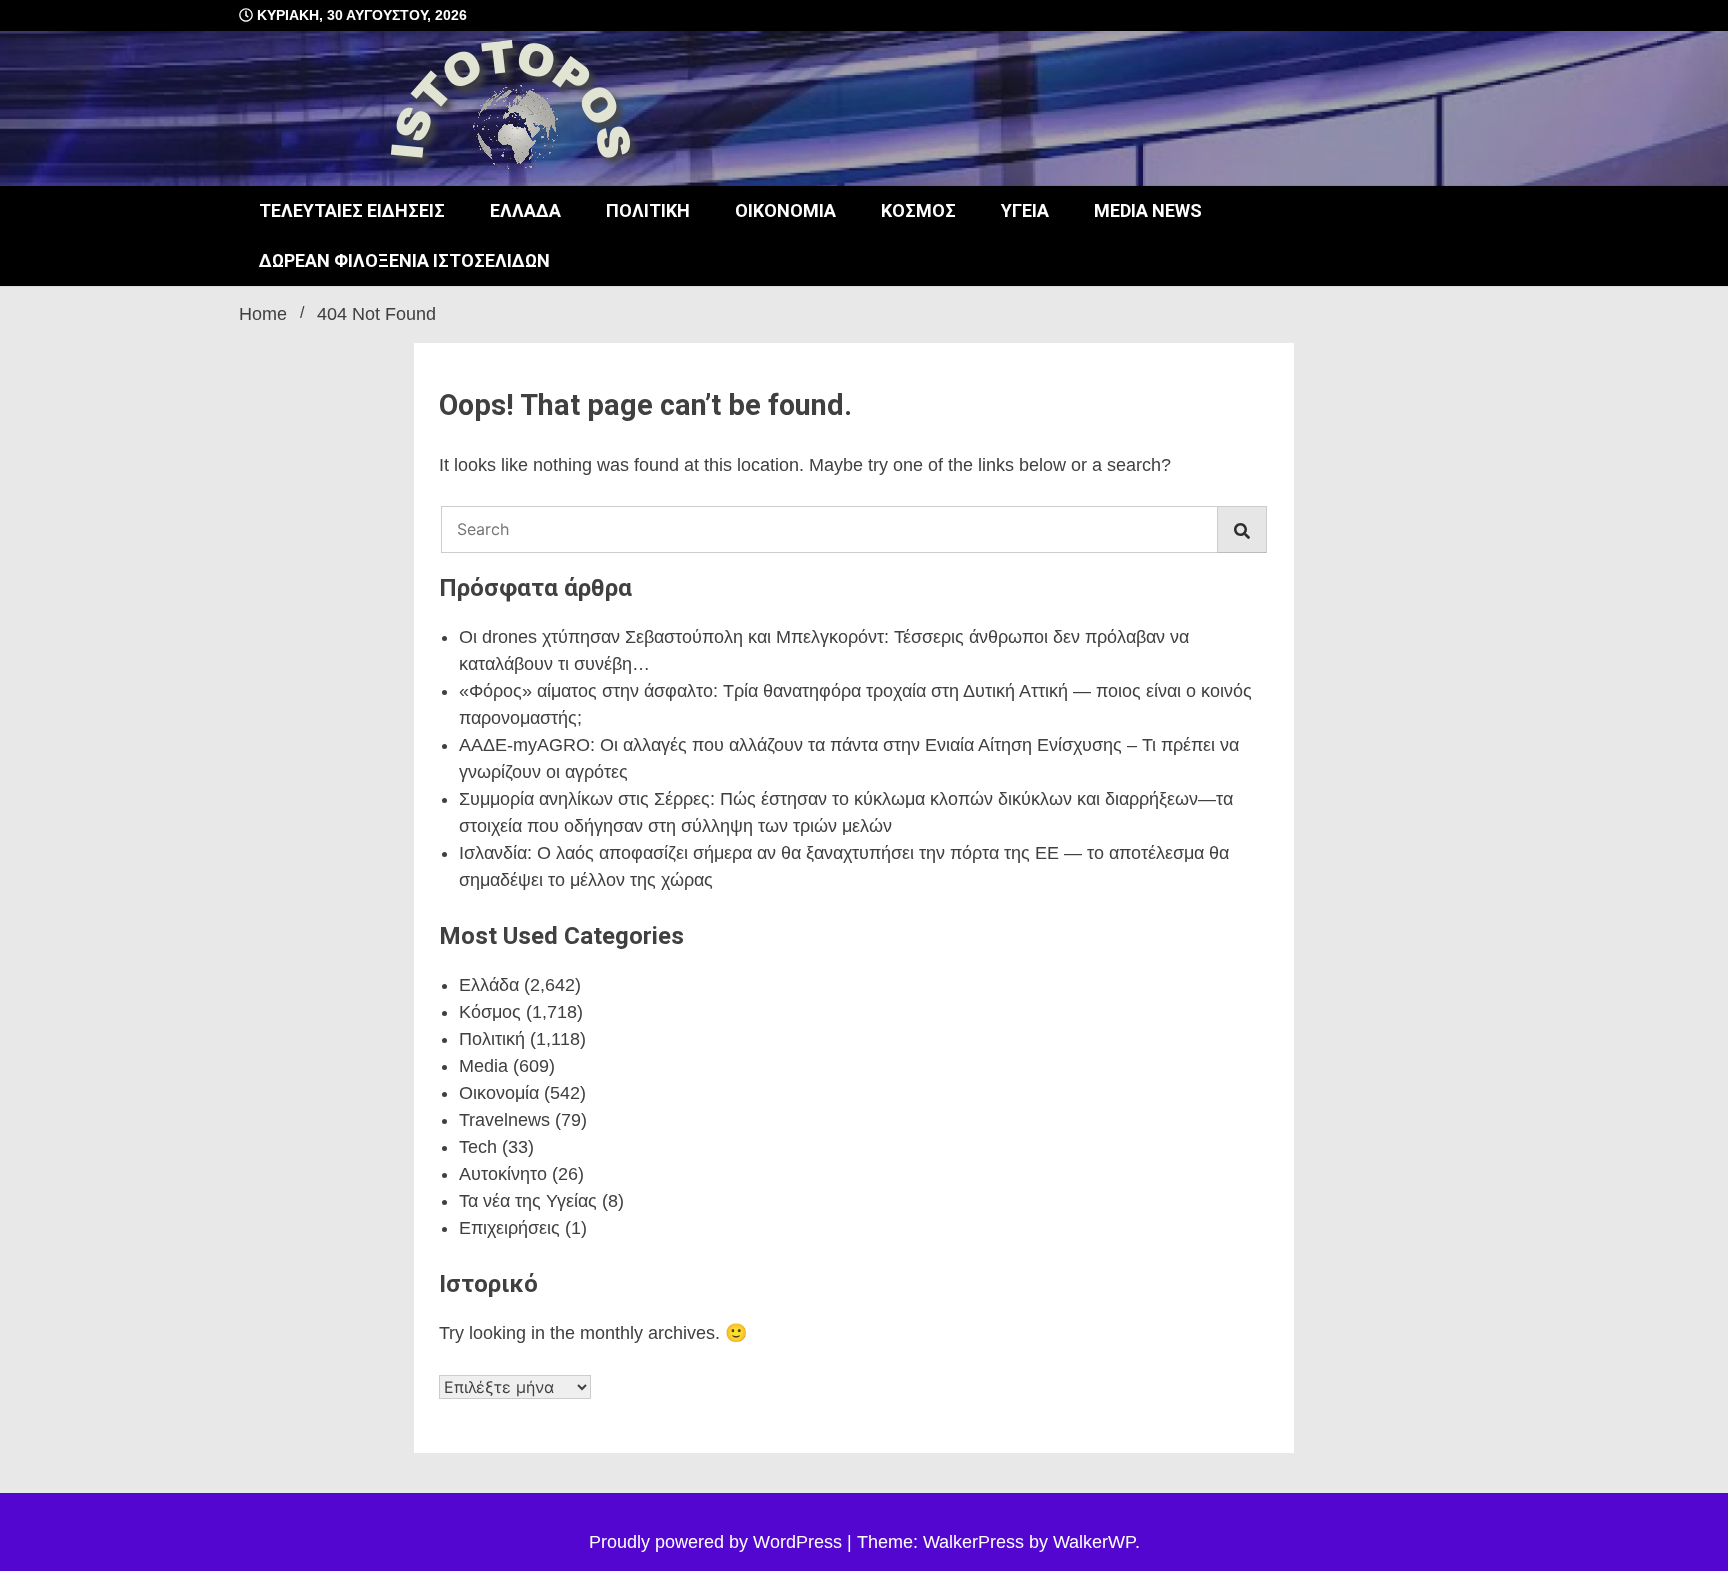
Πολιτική (648, 210)
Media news (1148, 210)
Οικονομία (785, 210)
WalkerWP (1094, 1542)
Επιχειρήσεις (509, 1228)
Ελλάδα (525, 210)
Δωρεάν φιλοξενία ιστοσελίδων (404, 260)
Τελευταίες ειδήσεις (352, 210)
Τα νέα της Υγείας (528, 1201)
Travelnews (504, 1120)
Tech (478, 1147)
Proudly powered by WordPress (718, 1542)
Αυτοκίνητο (503, 1174)
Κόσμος (918, 210)
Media (483, 1066)
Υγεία (1025, 210)
